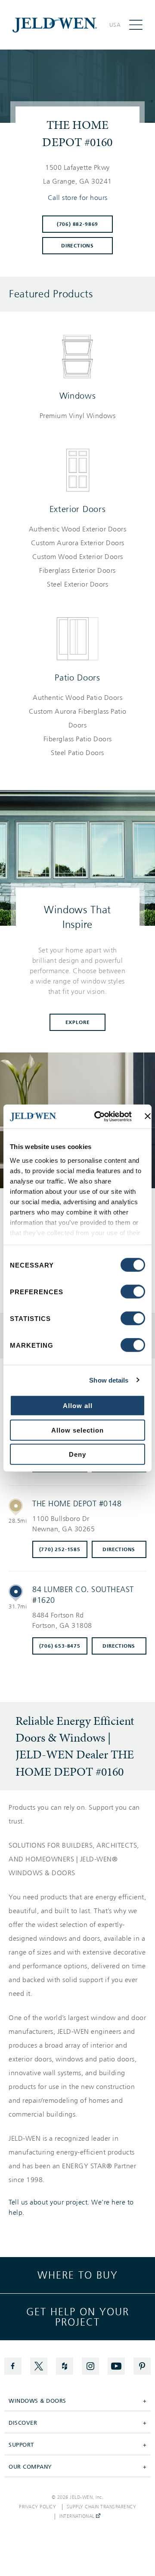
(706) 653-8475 (60, 1646)
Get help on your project (78, 2317)
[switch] (133, 1292)
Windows (78, 396)
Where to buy (78, 2275)
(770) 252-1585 (60, 1549)
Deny (77, 1454)
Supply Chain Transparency (102, 2507)
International (78, 2517)
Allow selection (77, 1430)
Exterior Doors (78, 509)
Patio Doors (77, 678)
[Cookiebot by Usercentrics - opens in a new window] (98, 1116)
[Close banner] (148, 1116)
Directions (77, 246)
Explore (78, 1022)
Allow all (78, 1406)
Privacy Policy (37, 2507)
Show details (109, 1380)
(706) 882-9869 (77, 224)
